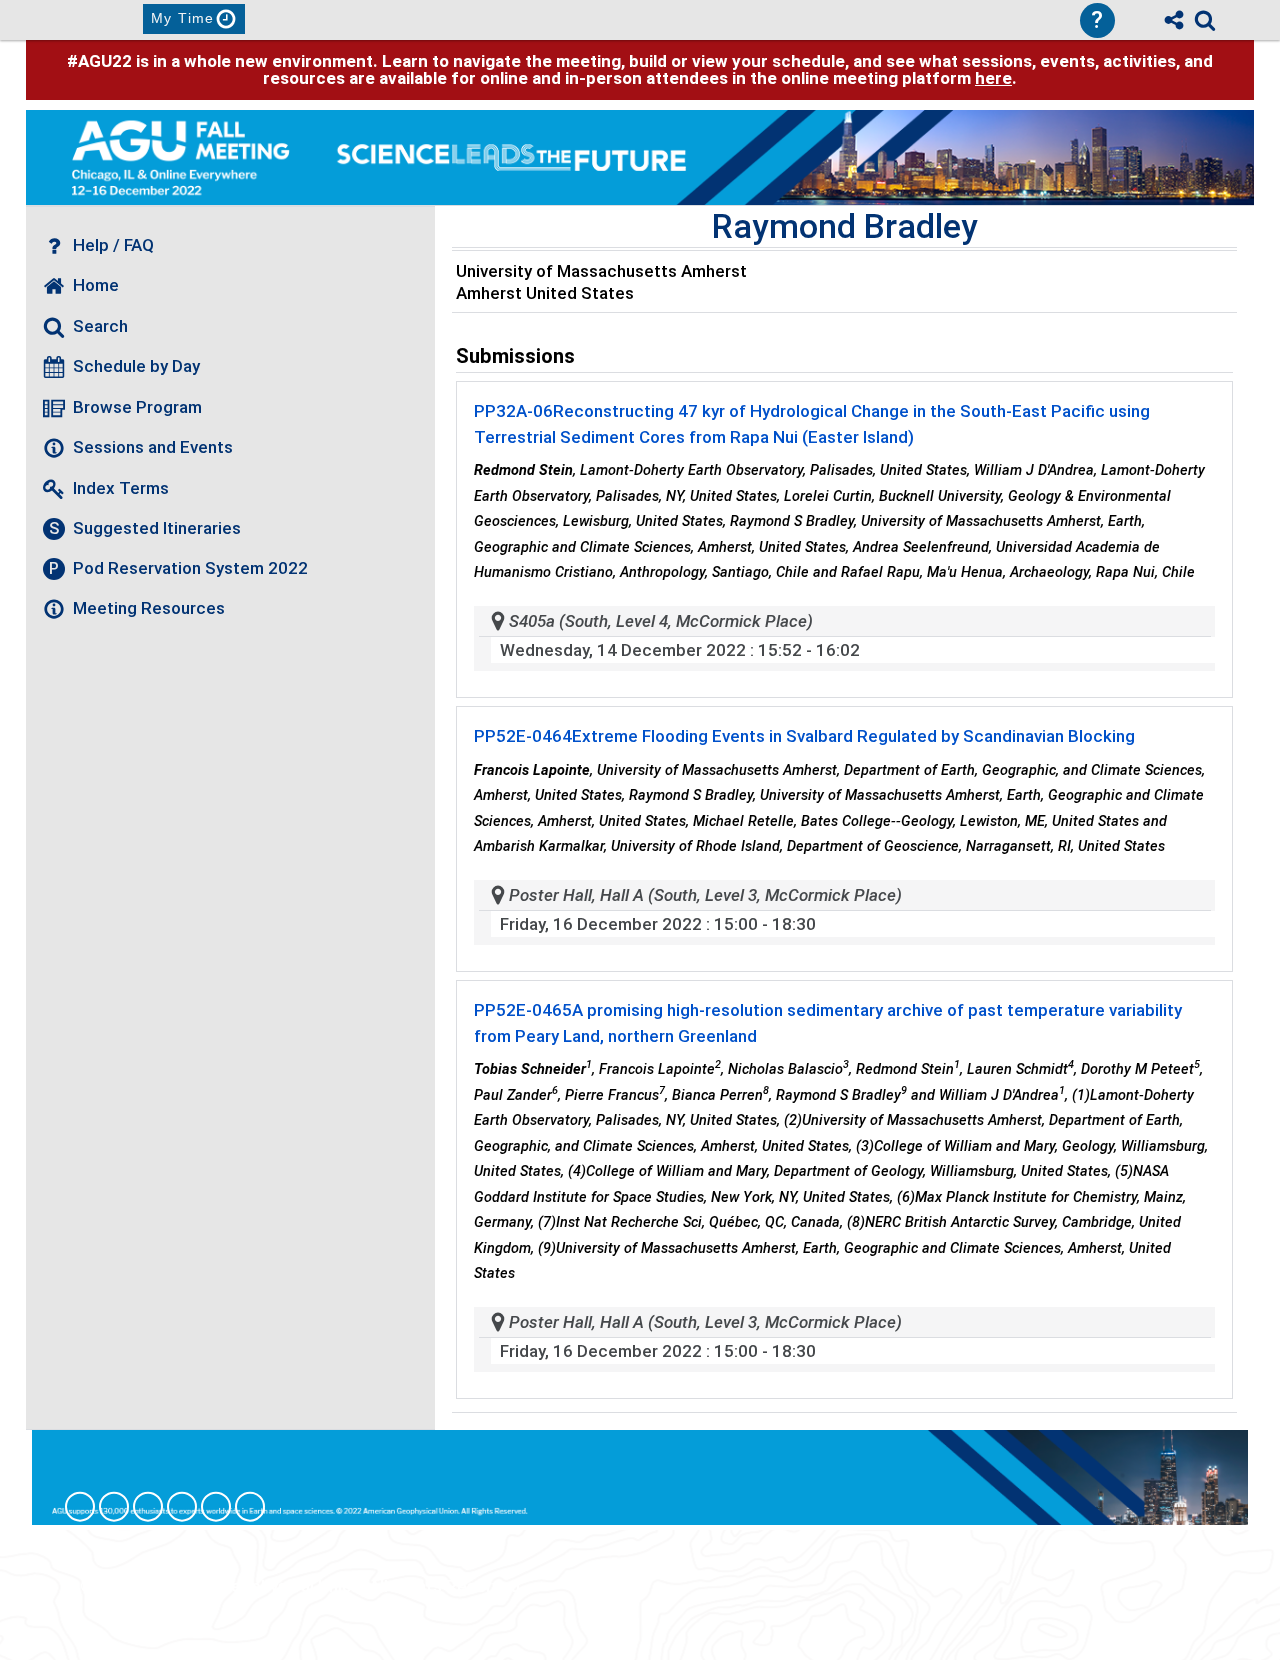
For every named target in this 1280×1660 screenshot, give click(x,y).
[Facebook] (80, 1506)
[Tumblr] (182, 1506)
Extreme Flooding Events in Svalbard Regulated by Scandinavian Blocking (804, 736)
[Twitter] (216, 1506)
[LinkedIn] (148, 1506)
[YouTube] (250, 1506)
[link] (1205, 20)
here (993, 78)
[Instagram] (114, 1506)
